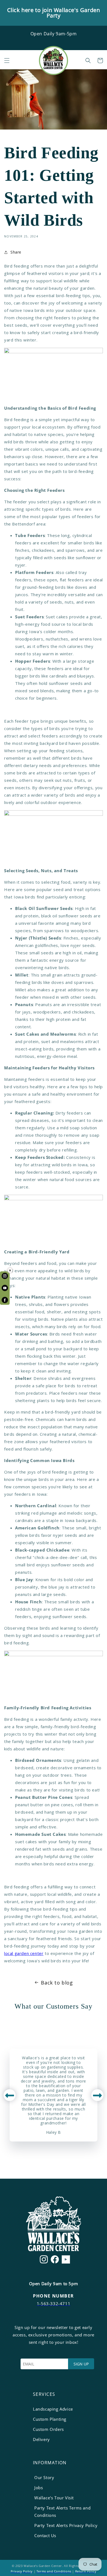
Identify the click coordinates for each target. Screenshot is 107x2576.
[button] (7, 61)
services (44, 2394)
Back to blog (57, 1983)
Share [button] (16, 252)
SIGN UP (81, 2364)
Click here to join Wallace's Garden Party (54, 13)
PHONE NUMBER (53, 2296)
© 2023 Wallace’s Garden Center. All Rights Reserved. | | (54, 2568)
